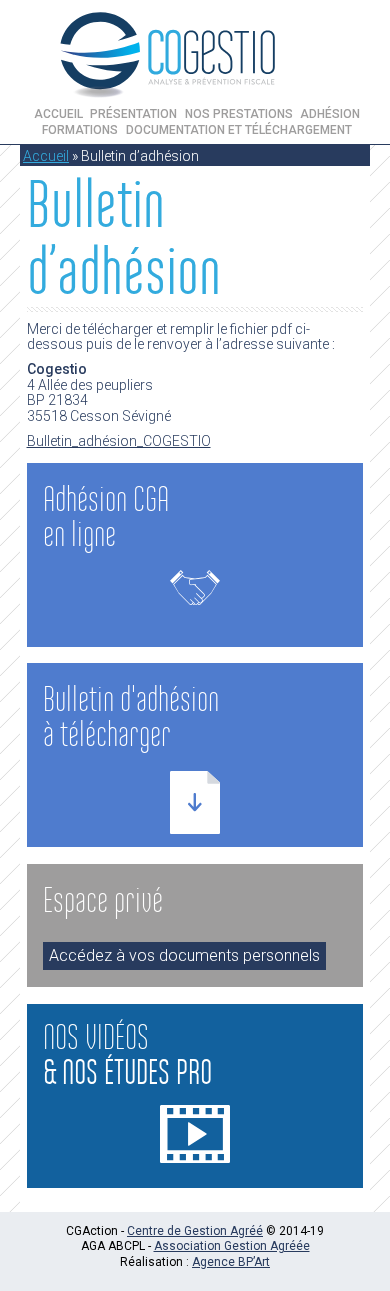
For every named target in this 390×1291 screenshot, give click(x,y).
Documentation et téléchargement (239, 130)
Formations (80, 130)
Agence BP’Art (231, 1262)
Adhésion (330, 114)
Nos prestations (239, 114)
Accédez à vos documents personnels (184, 955)
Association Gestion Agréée (232, 1246)
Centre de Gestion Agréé (195, 1231)
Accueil (58, 114)
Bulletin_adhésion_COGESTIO (119, 441)
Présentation (133, 114)
